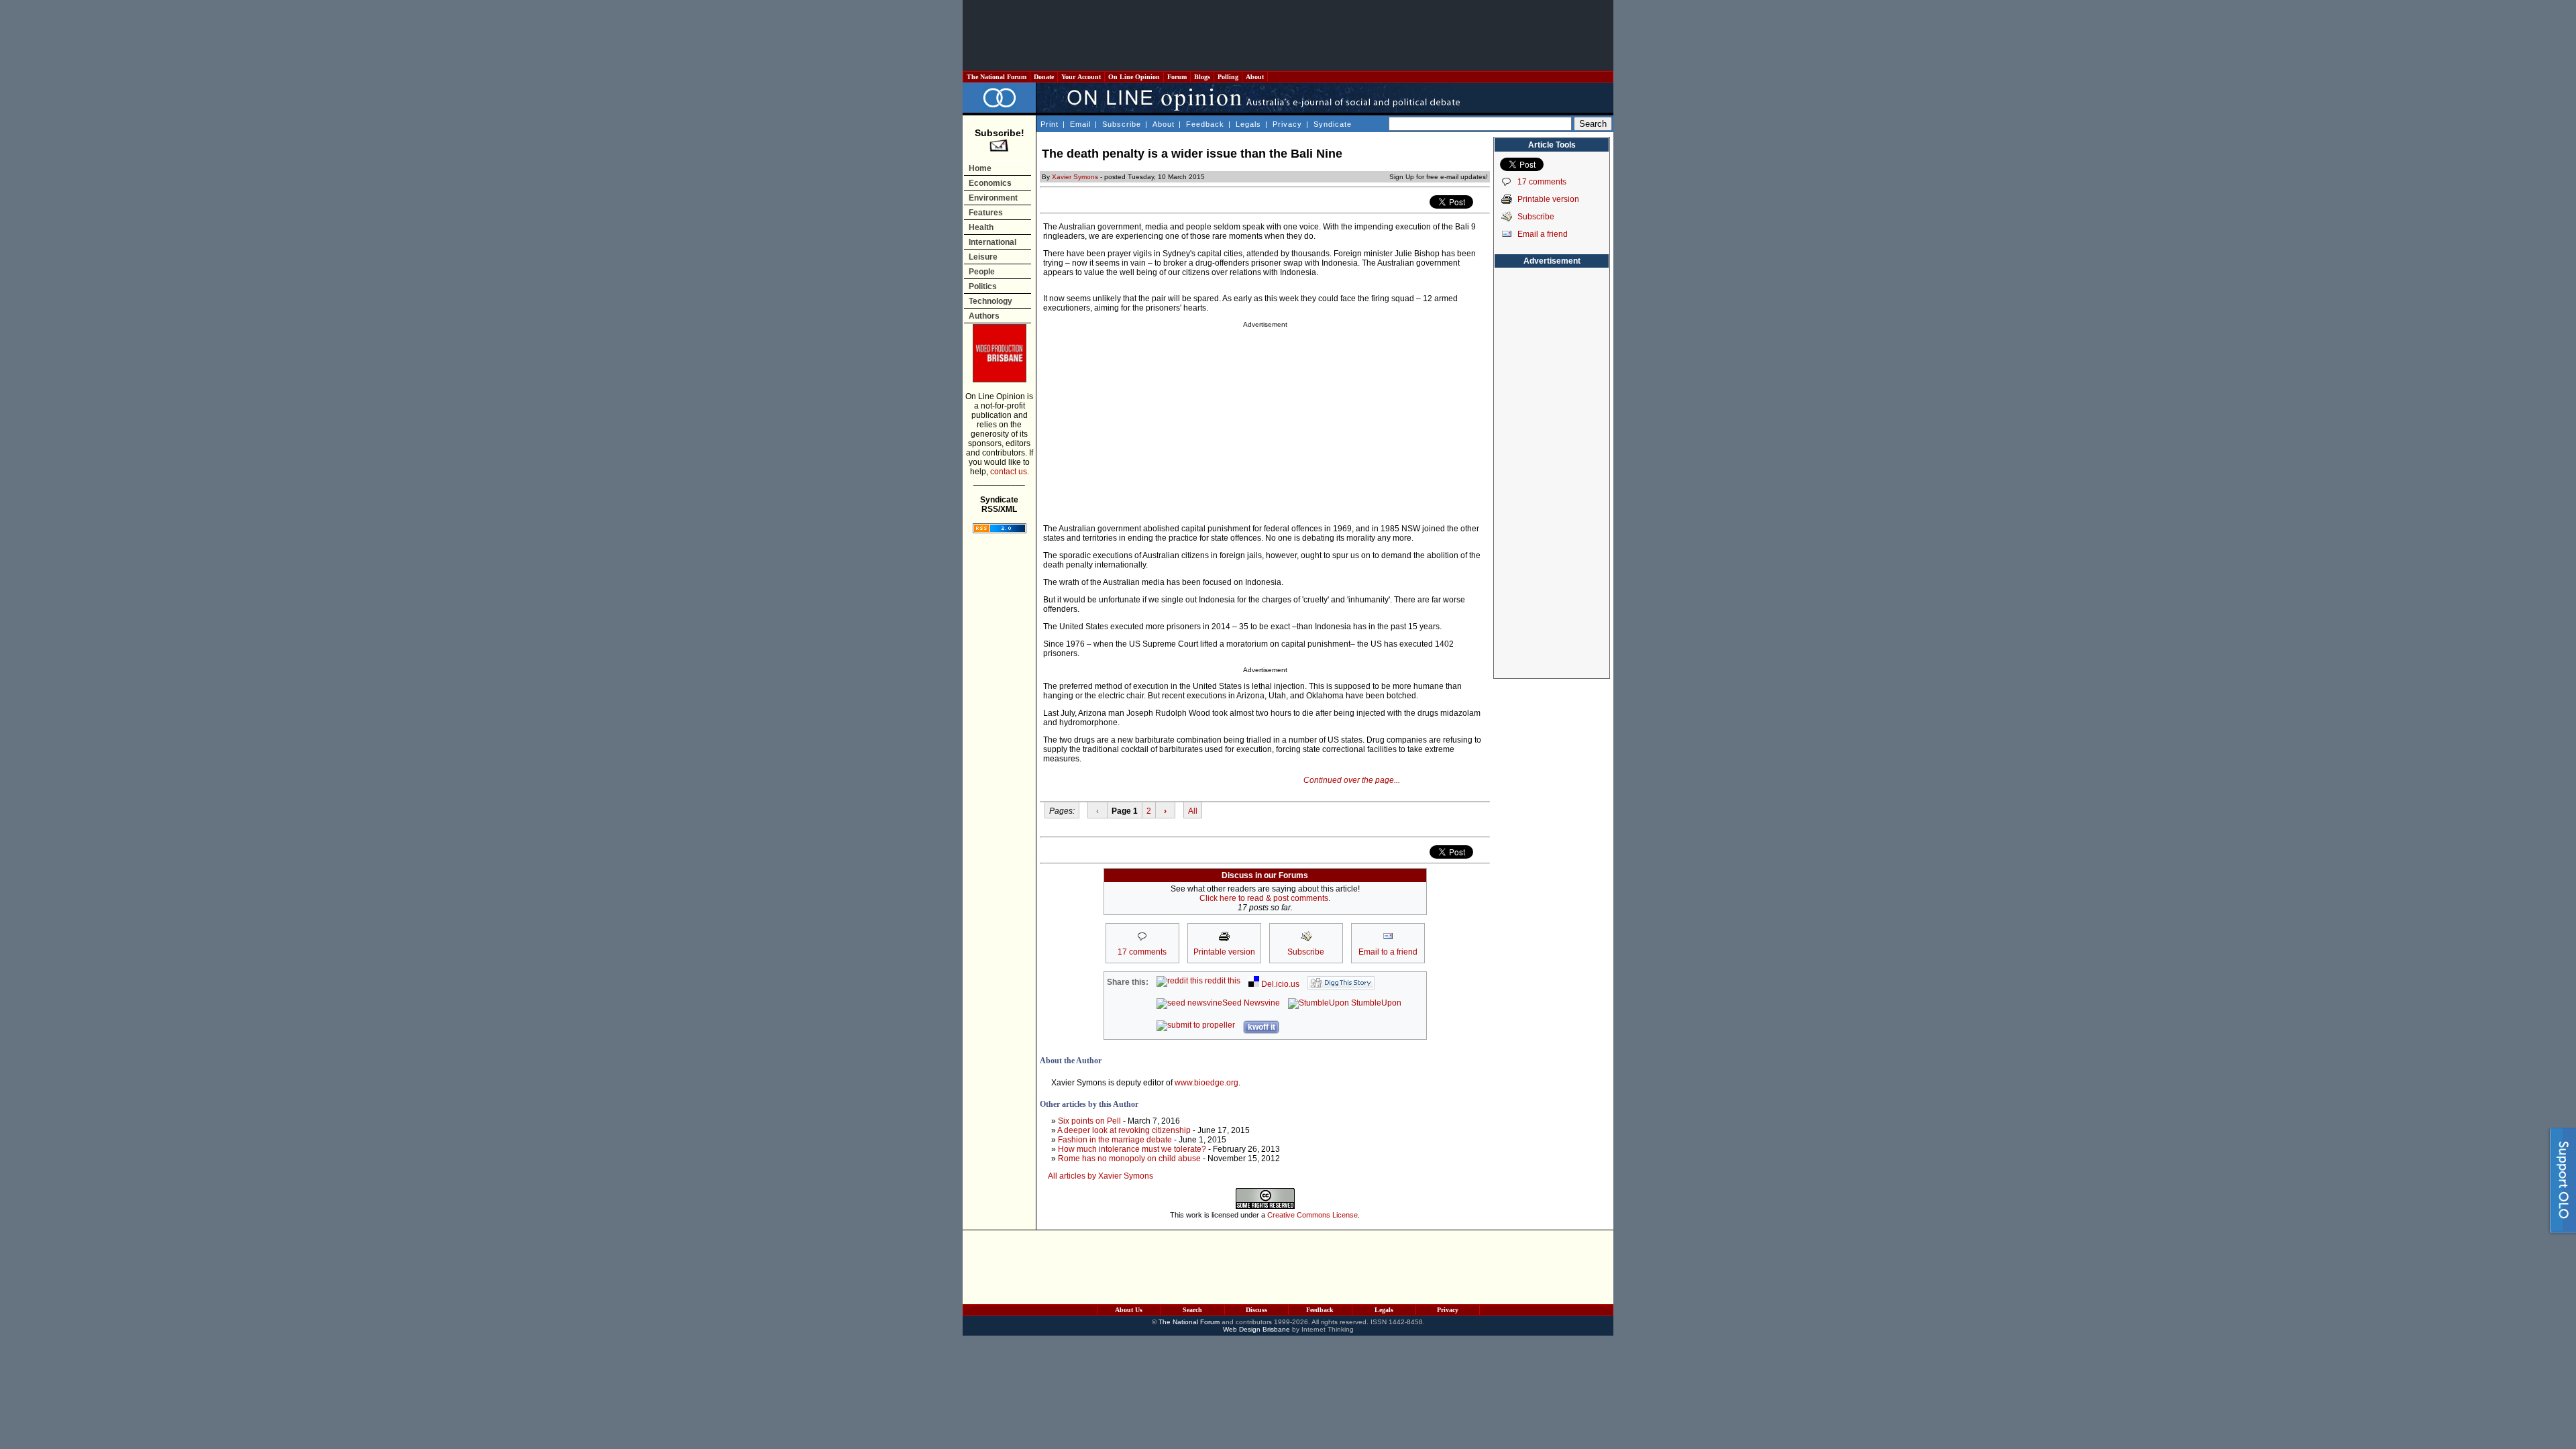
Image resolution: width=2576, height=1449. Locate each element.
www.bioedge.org (1206, 1083)
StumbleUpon (1375, 1003)
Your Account (1081, 77)
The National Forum (997, 77)
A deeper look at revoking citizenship (1124, 1130)
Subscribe (1122, 124)
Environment (993, 198)
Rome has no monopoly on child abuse (1129, 1159)
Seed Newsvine (1251, 1003)
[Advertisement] (1288, 36)
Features (986, 213)
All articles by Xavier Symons (1101, 1176)
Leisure (983, 257)
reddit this (1222, 981)
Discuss (1256, 1310)
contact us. (1010, 472)
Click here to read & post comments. (1265, 898)
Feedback (1205, 124)
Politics (983, 286)
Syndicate (1333, 124)
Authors (984, 316)
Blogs (1202, 77)
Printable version (1548, 199)
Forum (1177, 77)
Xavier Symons (1075, 177)
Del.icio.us (1279, 984)
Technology (990, 301)
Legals (1248, 124)
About (1255, 77)
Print (1050, 124)
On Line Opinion (1134, 77)
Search (1192, 1310)
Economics (990, 183)
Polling (1228, 77)
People (982, 272)
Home (980, 168)
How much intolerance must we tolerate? (1132, 1149)
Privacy (1287, 124)
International (992, 242)
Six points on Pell (1089, 1121)
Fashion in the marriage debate (1115, 1140)
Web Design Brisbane (1256, 1329)
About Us (1129, 1310)
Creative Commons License (1312, 1215)
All (1193, 811)
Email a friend (1543, 234)
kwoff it (1262, 1027)
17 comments (1542, 182)
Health (981, 227)
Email (1080, 124)
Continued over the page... (1352, 780)
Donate (1044, 77)
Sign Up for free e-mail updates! (1439, 177)
